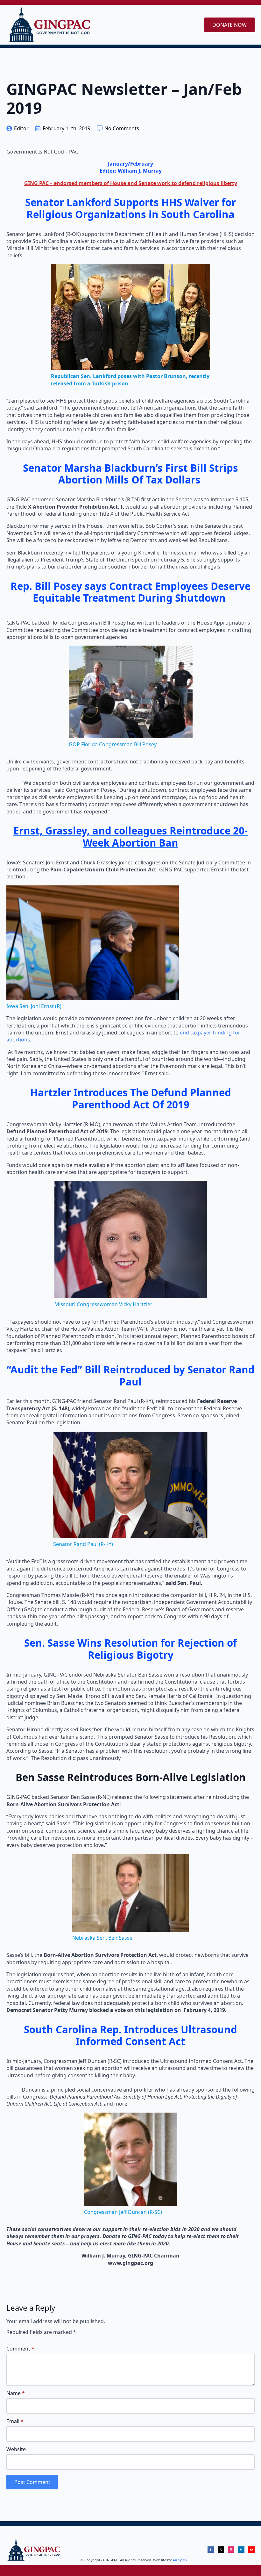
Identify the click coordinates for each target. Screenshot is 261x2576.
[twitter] (221, 2550)
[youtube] (251, 2550)
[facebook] (211, 2550)
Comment (20, 2349)
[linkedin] (241, 2550)
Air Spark (180, 2560)
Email (15, 2421)
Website (16, 2449)
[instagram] (231, 2550)
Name (16, 2393)
